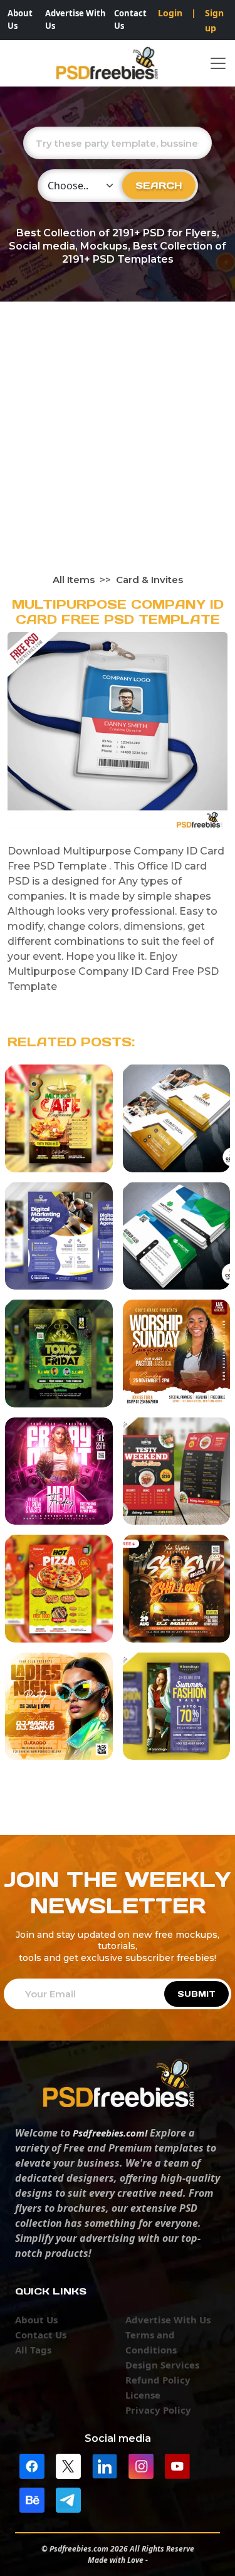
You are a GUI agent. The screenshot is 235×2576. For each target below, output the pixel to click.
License (143, 2395)
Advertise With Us (76, 19)
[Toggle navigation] (218, 63)
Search (159, 185)
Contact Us (130, 19)
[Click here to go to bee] (32, 2499)
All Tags (33, 2350)
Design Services (162, 2365)
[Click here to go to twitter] (68, 2465)
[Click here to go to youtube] (177, 2465)
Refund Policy (158, 2380)
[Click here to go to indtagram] (141, 2465)
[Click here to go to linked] (105, 2465)
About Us (20, 19)
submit (196, 1994)
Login (170, 13)
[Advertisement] (118, 449)
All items (74, 580)
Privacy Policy (158, 2410)
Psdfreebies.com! (110, 2133)
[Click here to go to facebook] (32, 2465)
